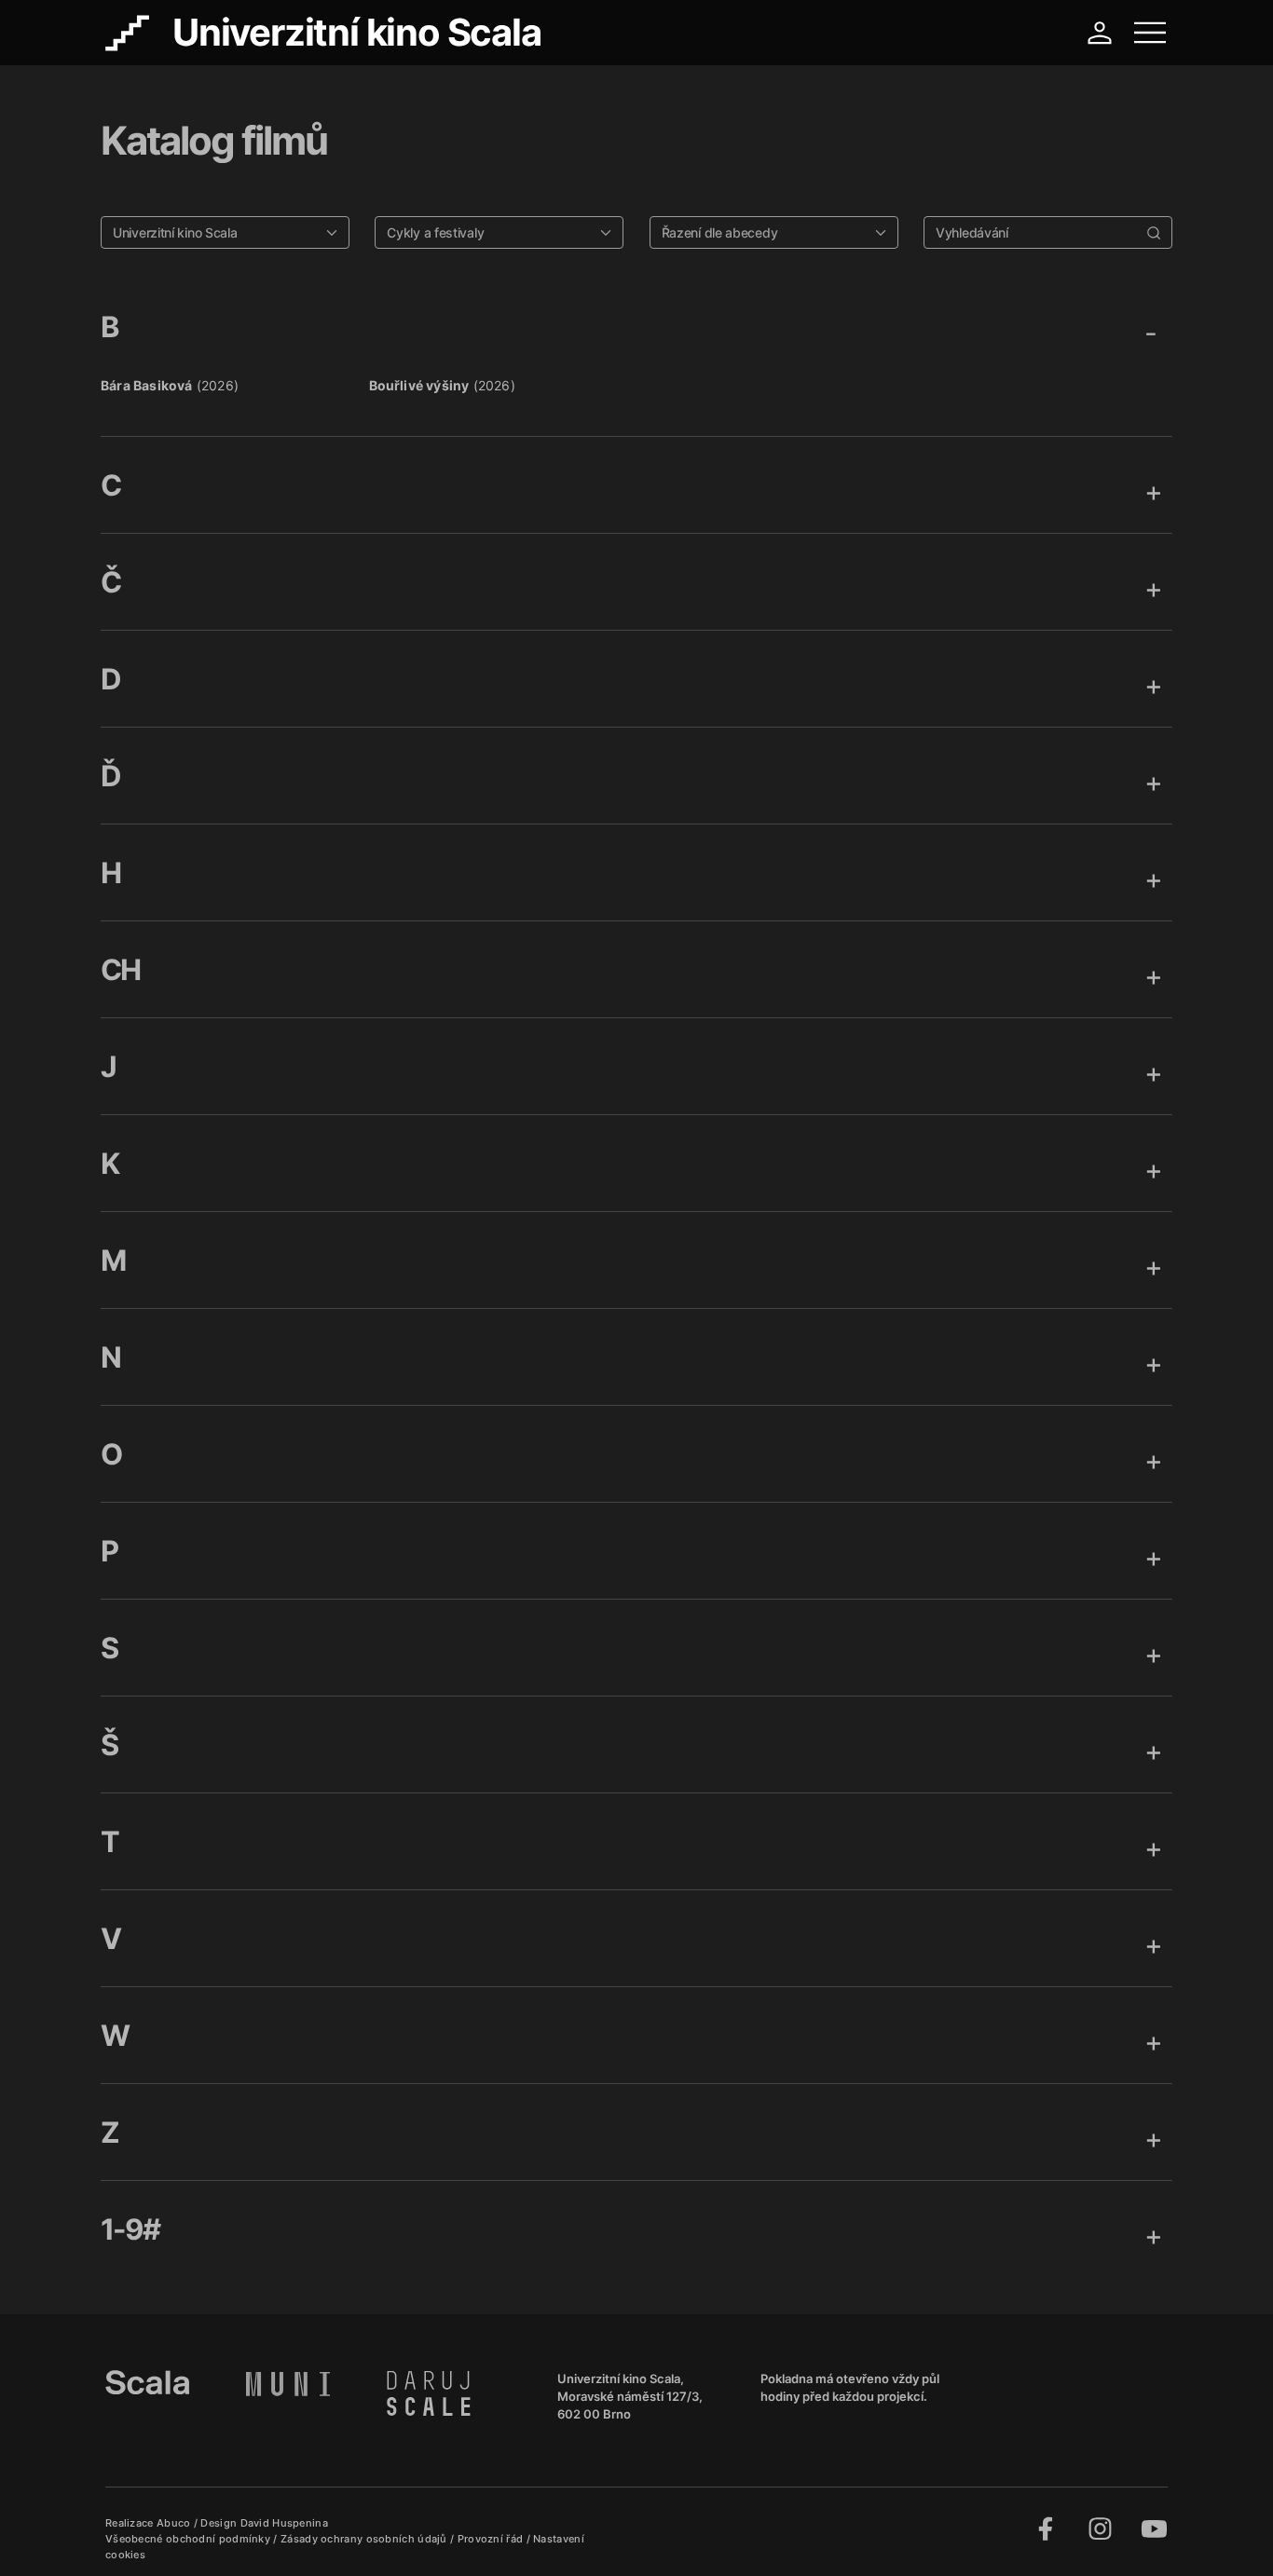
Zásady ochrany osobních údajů (365, 2539)
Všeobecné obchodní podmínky (189, 2539)
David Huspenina (285, 2523)
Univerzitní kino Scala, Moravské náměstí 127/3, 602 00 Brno (630, 2396)
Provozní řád (492, 2539)
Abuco (174, 2523)
